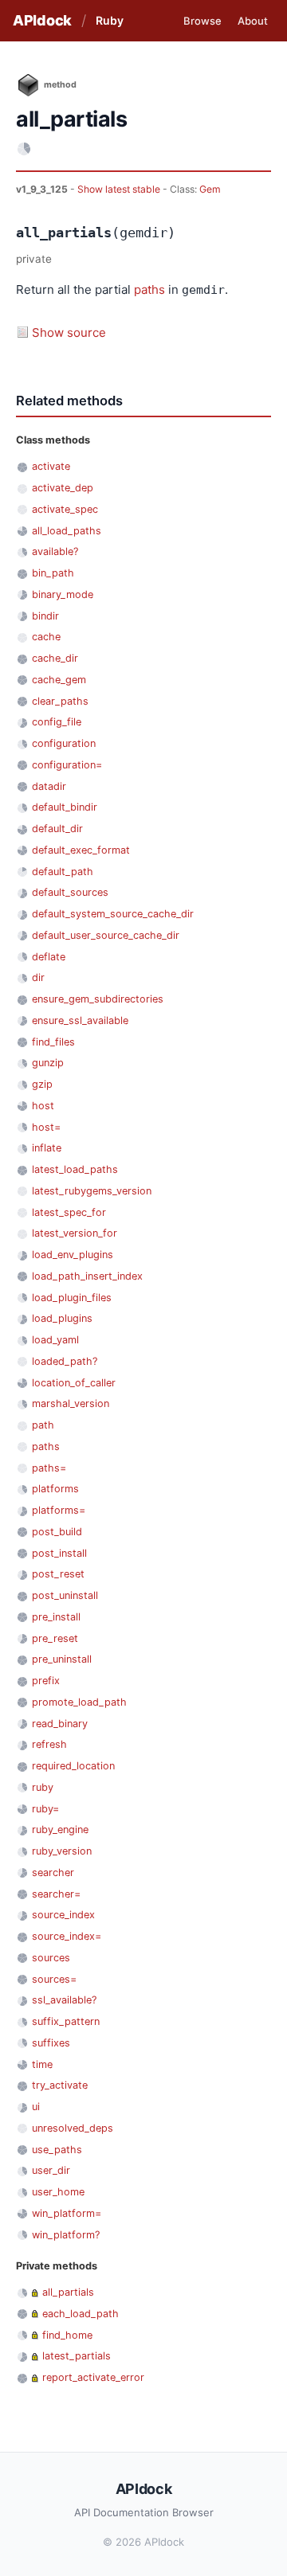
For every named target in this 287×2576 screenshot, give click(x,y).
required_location (73, 1766)
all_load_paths (67, 531)
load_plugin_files (72, 1298)
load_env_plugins (73, 1255)
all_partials (68, 2292)
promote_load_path (79, 1702)
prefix (46, 1681)
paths (149, 289)
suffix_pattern (66, 2021)
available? (55, 551)
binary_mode (63, 594)
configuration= (67, 765)
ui (36, 2107)
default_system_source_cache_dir (113, 914)
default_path (63, 872)
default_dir (57, 829)
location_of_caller (74, 1383)
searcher (53, 1872)
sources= (54, 1979)
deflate (49, 957)
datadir (49, 786)
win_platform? (66, 2235)
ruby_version (62, 1851)
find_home (67, 2335)
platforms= (59, 1510)
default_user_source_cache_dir (106, 935)
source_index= (67, 1936)
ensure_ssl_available (80, 1020)
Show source (69, 332)
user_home (58, 2192)
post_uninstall (65, 1595)
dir (38, 977)
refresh (49, 1744)
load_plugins (62, 1318)
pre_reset (55, 1638)
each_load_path (81, 2314)
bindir (45, 616)
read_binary (60, 1724)
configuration (64, 743)
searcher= (56, 1894)
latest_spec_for (69, 1212)
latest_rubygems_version (92, 1191)
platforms (55, 1489)
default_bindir (65, 807)
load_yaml (55, 1340)
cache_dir (55, 658)
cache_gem (59, 680)
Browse (202, 21)
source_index (63, 1915)
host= (46, 1127)
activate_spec (65, 509)
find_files (53, 1042)
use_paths (57, 2150)
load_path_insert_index (87, 1276)
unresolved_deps (73, 2128)
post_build (57, 1532)
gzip (42, 1084)
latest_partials (77, 2356)
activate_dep (63, 488)
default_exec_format (81, 850)
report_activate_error (93, 2377)
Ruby (110, 20)
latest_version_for (75, 1233)
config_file (57, 722)
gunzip (48, 1063)
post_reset (58, 1574)
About (253, 21)
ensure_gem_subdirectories (98, 999)
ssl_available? (64, 2000)
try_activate (60, 2085)
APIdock (42, 20)
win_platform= (67, 2213)
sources (51, 1958)
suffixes (51, 2043)
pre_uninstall (62, 1659)
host (43, 1106)
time (42, 2064)
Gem (210, 189)
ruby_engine (60, 1829)
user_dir (51, 2170)
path (43, 1425)
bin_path (53, 573)
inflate (47, 1148)
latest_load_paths (75, 1169)
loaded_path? (65, 1361)
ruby (43, 1787)
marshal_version (71, 1403)
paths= (49, 1468)
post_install (59, 1553)
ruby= (45, 1809)
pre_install (56, 1617)
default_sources (70, 892)
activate (51, 466)
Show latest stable (120, 189)
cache (46, 637)
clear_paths (60, 701)
